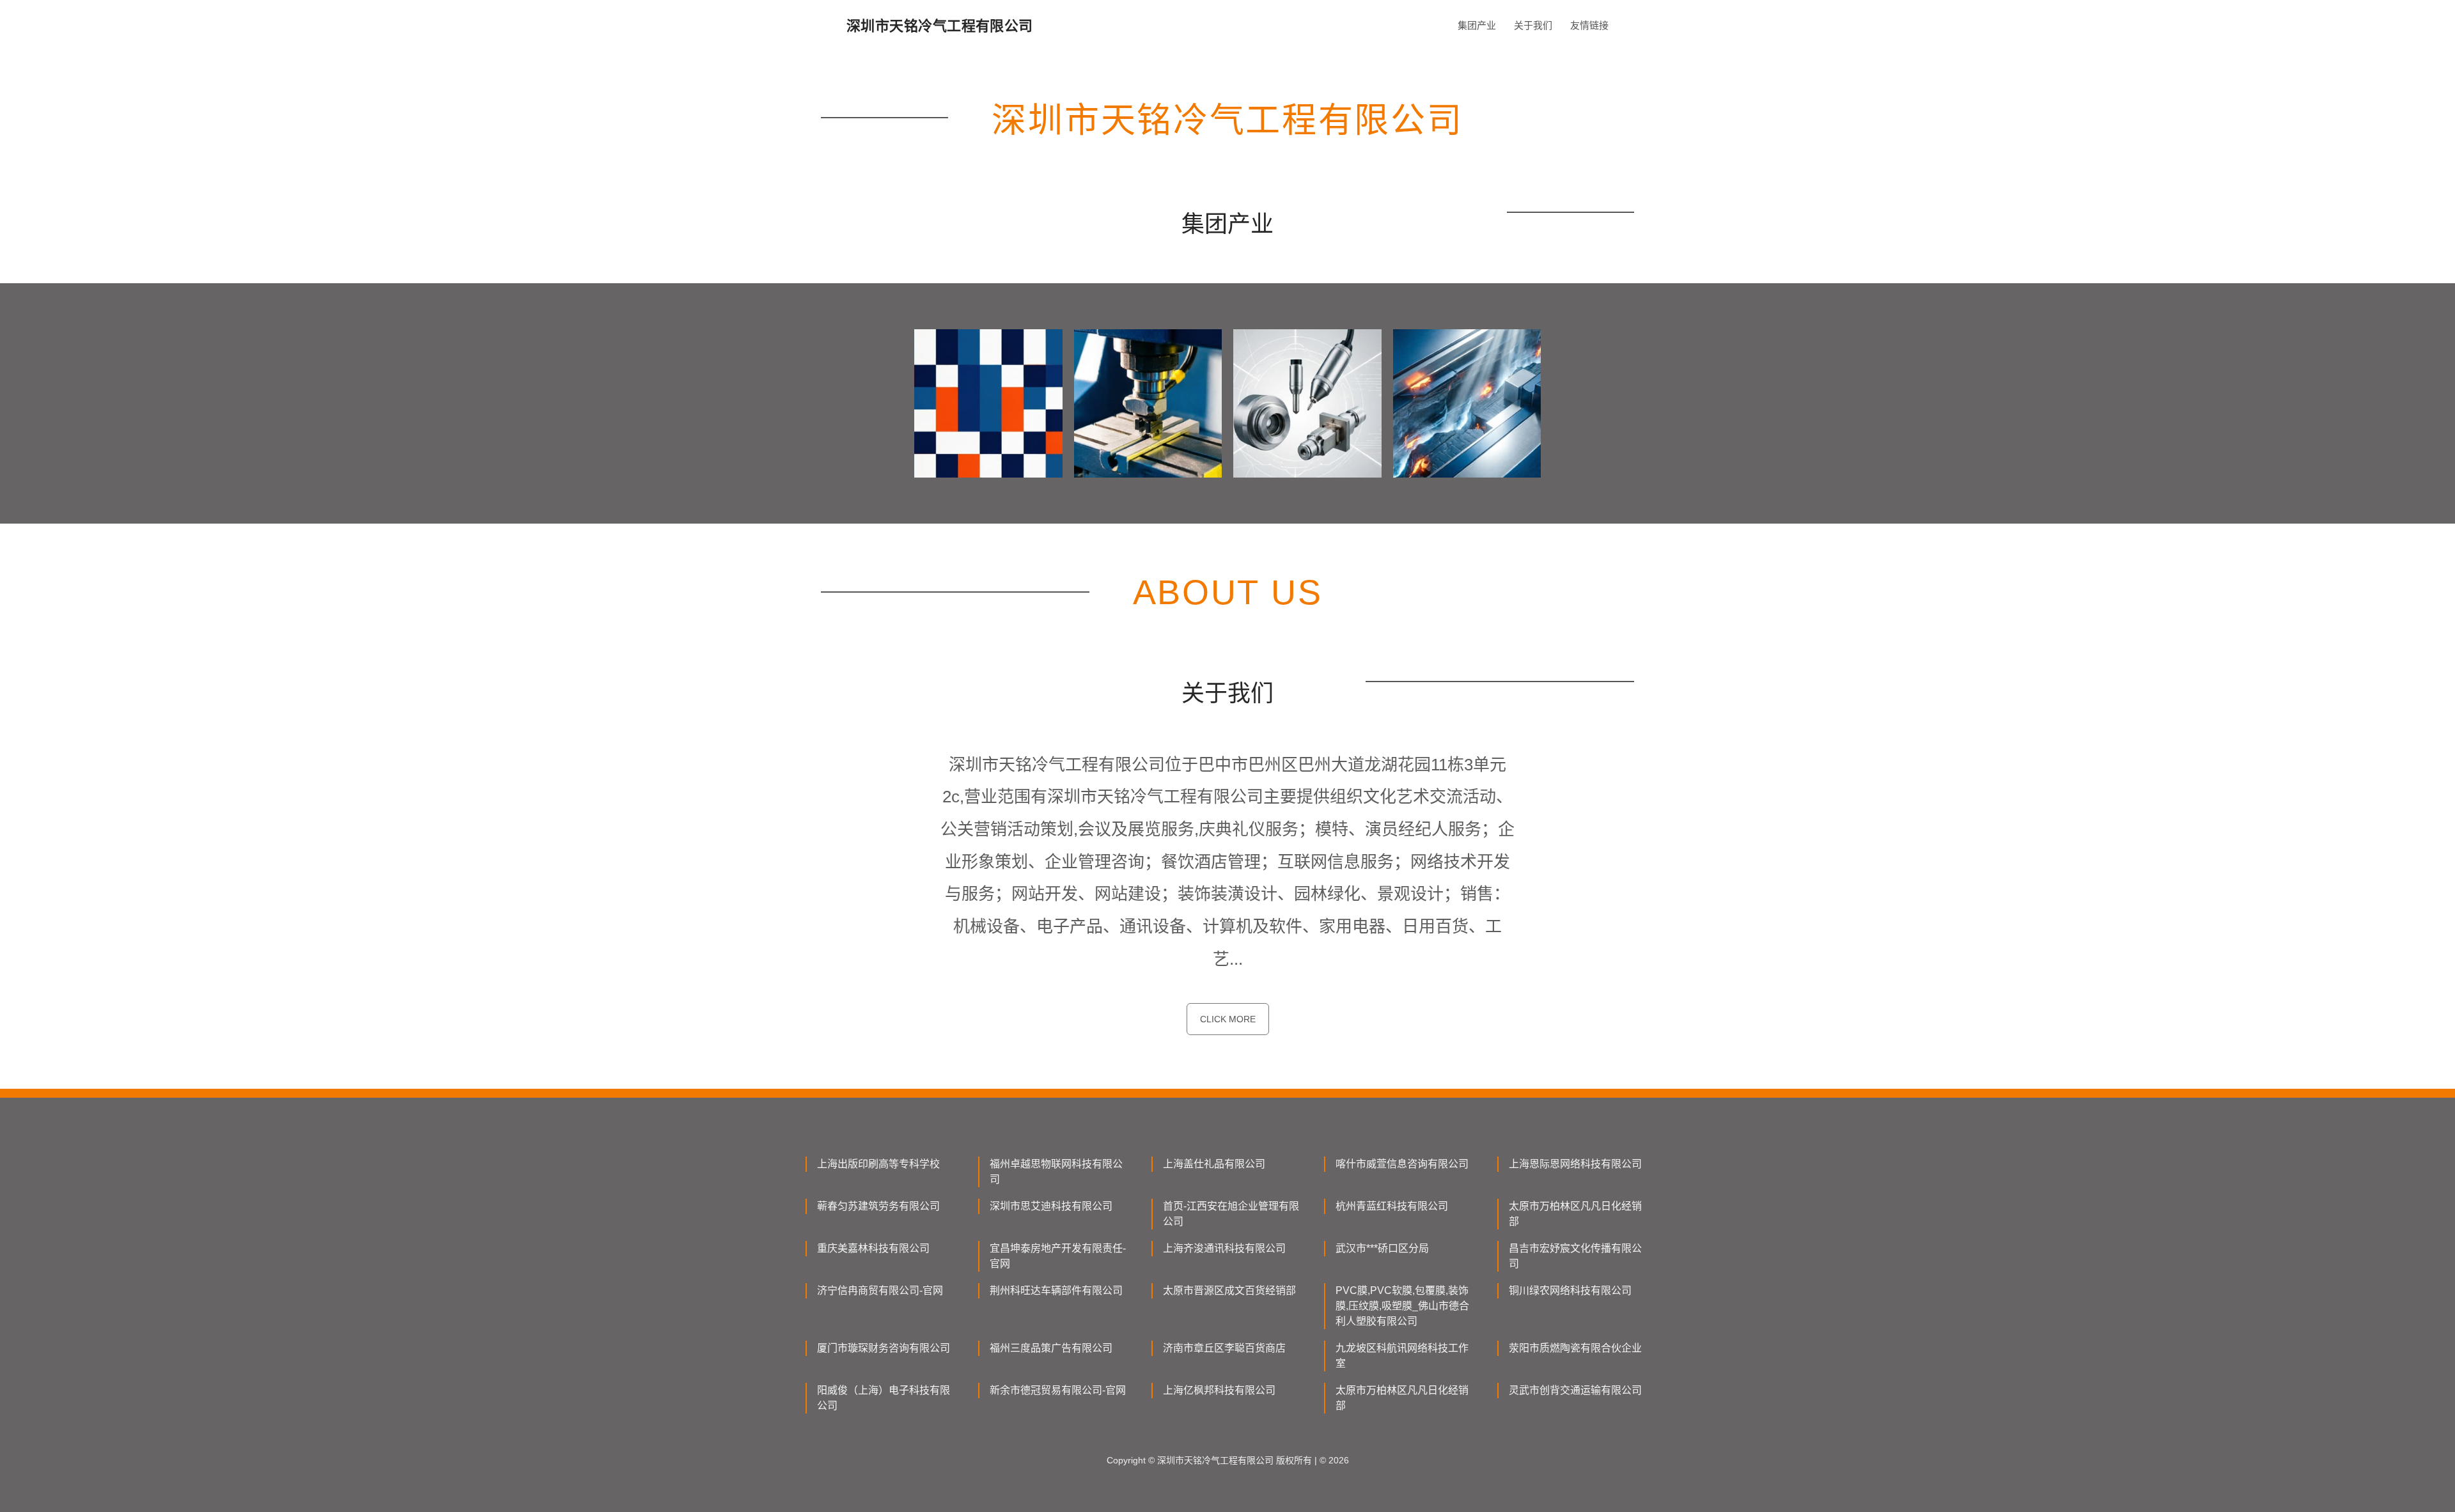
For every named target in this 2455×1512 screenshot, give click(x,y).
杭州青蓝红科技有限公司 (1392, 1206)
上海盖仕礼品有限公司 (1214, 1164)
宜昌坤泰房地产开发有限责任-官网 (1058, 1256)
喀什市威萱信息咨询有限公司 (1402, 1164)
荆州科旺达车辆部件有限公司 (1056, 1290)
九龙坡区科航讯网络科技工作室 (1402, 1356)
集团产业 (1477, 25)
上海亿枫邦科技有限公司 (1219, 1390)
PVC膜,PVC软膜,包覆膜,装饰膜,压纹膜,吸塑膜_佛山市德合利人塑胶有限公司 (1402, 1306)
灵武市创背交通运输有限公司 (1575, 1390)
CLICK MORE (1228, 1019)
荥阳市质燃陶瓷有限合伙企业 (1575, 1348)
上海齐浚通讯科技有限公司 (1224, 1248)
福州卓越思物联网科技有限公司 (1056, 1172)
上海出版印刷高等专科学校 (878, 1164)
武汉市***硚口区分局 (1382, 1248)
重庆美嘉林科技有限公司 (873, 1248)
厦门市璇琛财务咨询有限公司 (884, 1348)
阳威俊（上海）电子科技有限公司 (884, 1398)
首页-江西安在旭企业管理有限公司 (1231, 1214)
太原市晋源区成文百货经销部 (1229, 1290)
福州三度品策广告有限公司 (1051, 1348)
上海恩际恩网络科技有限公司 (1575, 1164)
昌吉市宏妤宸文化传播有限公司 (1575, 1256)
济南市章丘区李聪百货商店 (1224, 1348)
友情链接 (1589, 25)
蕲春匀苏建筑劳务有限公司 (878, 1206)
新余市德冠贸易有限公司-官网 (1058, 1390)
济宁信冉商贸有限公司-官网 (880, 1290)
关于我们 (1533, 25)
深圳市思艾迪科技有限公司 (1051, 1206)
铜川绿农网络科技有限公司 (1570, 1290)
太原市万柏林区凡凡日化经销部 (1575, 1214)
